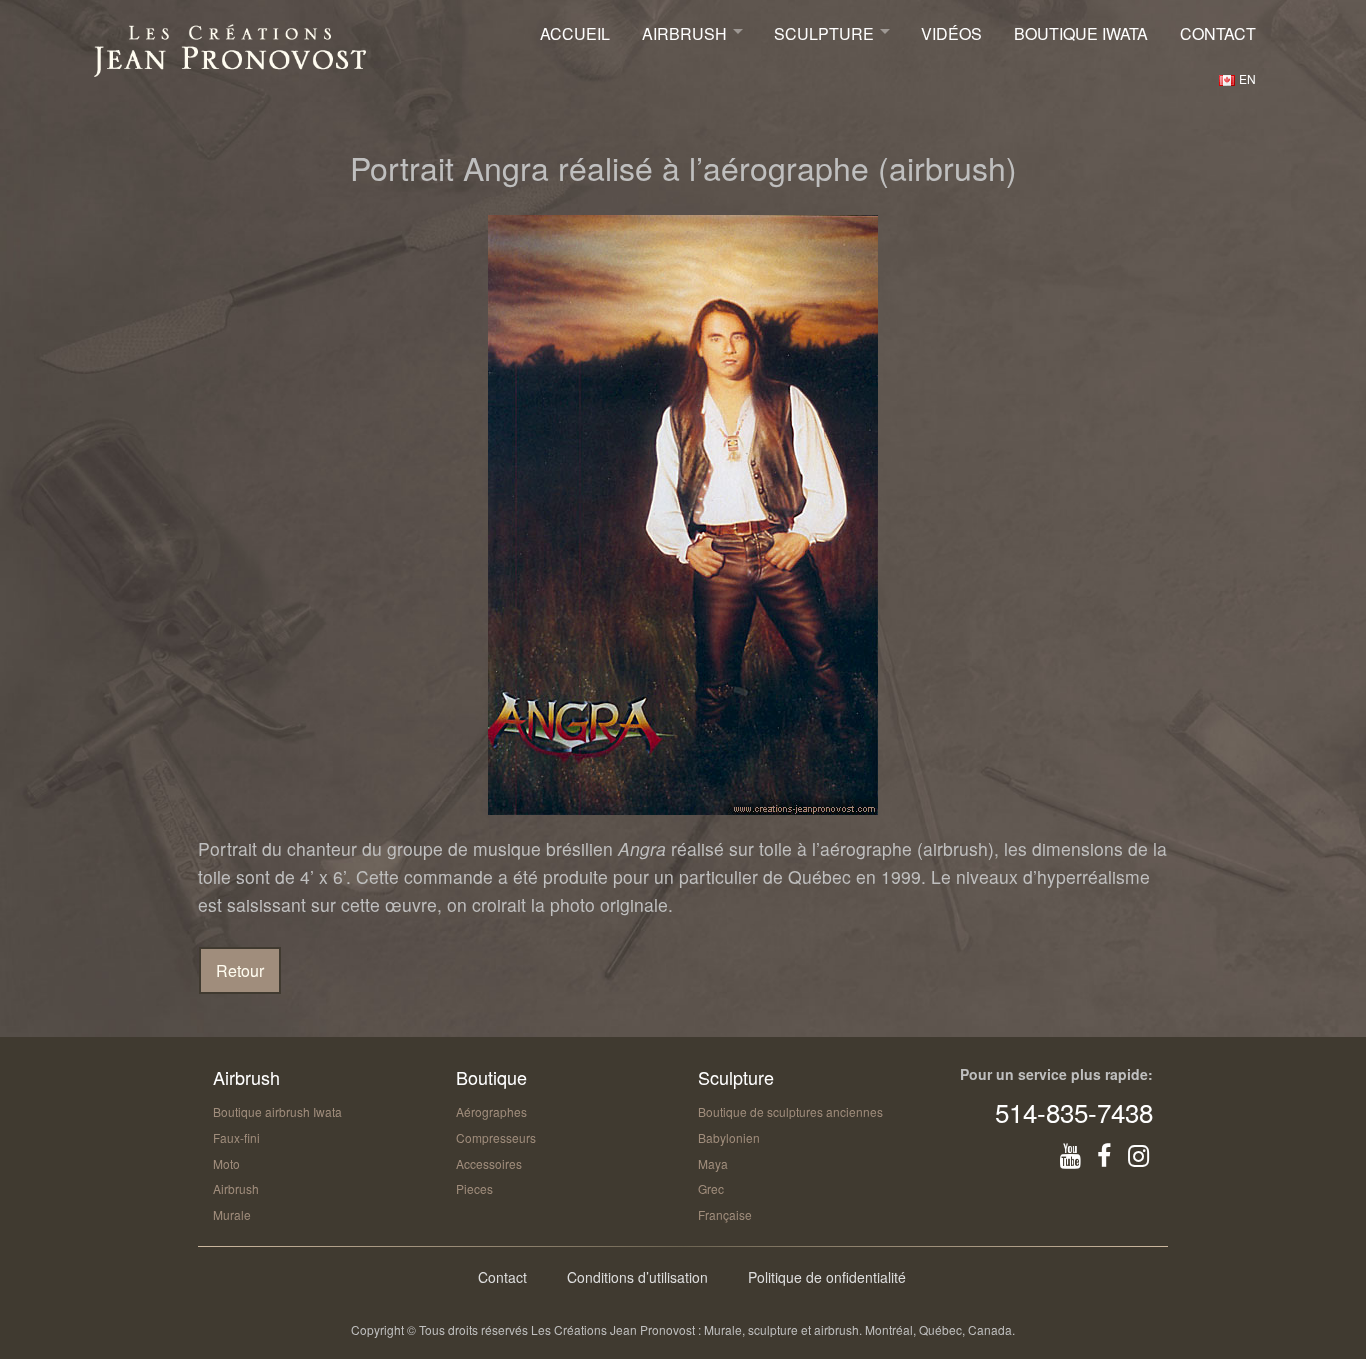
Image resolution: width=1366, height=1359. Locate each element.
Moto (226, 1163)
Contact (1218, 33)
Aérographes (491, 1111)
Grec (711, 1188)
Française (725, 1214)
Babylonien (729, 1137)
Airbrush (684, 33)
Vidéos (951, 33)
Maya (713, 1163)
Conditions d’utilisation (637, 1277)
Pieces (474, 1188)
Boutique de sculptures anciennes (790, 1111)
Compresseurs (496, 1137)
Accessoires (489, 1163)
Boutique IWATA (1081, 33)
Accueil (575, 33)
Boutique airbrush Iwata (277, 1111)
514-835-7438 (1074, 1111)
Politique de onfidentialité (827, 1277)
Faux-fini (236, 1137)
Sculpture (824, 33)
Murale (232, 1214)
